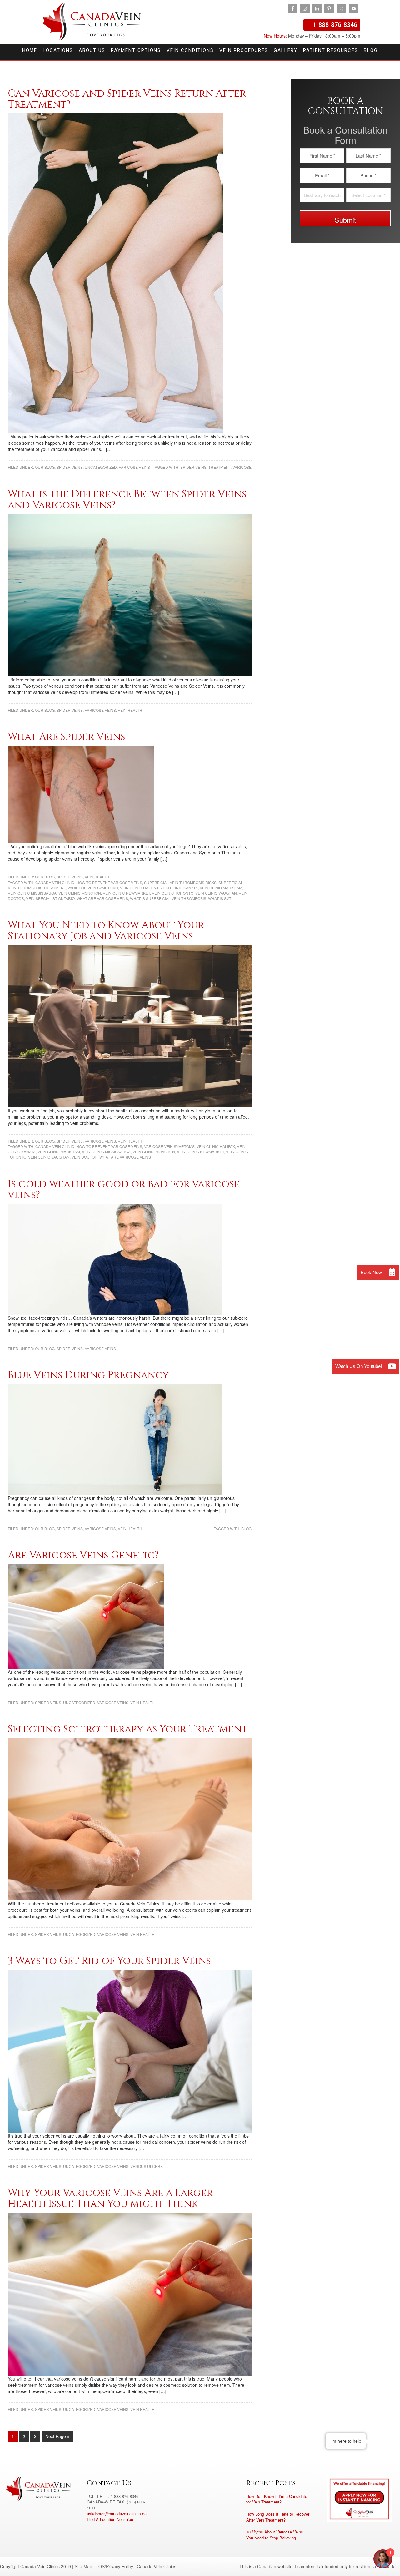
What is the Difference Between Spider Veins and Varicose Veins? (127, 500)
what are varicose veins (102, 898)
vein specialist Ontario (50, 898)
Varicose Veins (134, 467)
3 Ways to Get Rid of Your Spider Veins (109, 1961)
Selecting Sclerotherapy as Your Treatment (128, 1729)
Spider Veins (70, 467)
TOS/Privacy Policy (115, 2566)
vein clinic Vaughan (216, 893)
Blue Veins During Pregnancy (88, 1375)
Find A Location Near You (110, 2519)
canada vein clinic (55, 882)
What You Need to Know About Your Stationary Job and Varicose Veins (106, 931)
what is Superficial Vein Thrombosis (168, 898)
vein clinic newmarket (126, 893)
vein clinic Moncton (80, 893)
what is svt (220, 898)
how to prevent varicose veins (109, 882)
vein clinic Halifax (139, 888)
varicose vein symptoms (93, 888)
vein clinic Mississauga (32, 893)
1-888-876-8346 (335, 25)
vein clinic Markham (221, 888)
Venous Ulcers (147, 2166)
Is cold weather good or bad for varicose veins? (124, 1190)
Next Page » (57, 2436)
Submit (345, 220)
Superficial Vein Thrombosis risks (180, 882)
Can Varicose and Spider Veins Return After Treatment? (127, 99)
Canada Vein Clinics (92, 22)
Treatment (220, 467)
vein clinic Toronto (173, 893)
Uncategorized (101, 467)
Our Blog (45, 467)
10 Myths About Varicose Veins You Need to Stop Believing (275, 2535)
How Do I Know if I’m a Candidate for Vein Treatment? (277, 2499)
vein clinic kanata (179, 888)
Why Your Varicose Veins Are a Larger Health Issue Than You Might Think (110, 2199)
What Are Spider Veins (67, 737)
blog (246, 1528)
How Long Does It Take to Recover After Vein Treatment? (278, 2517)
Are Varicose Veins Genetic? (83, 1555)
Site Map (83, 2566)
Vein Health (130, 710)
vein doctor (85, 1157)
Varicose (242, 467)
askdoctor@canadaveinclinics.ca (117, 2514)
